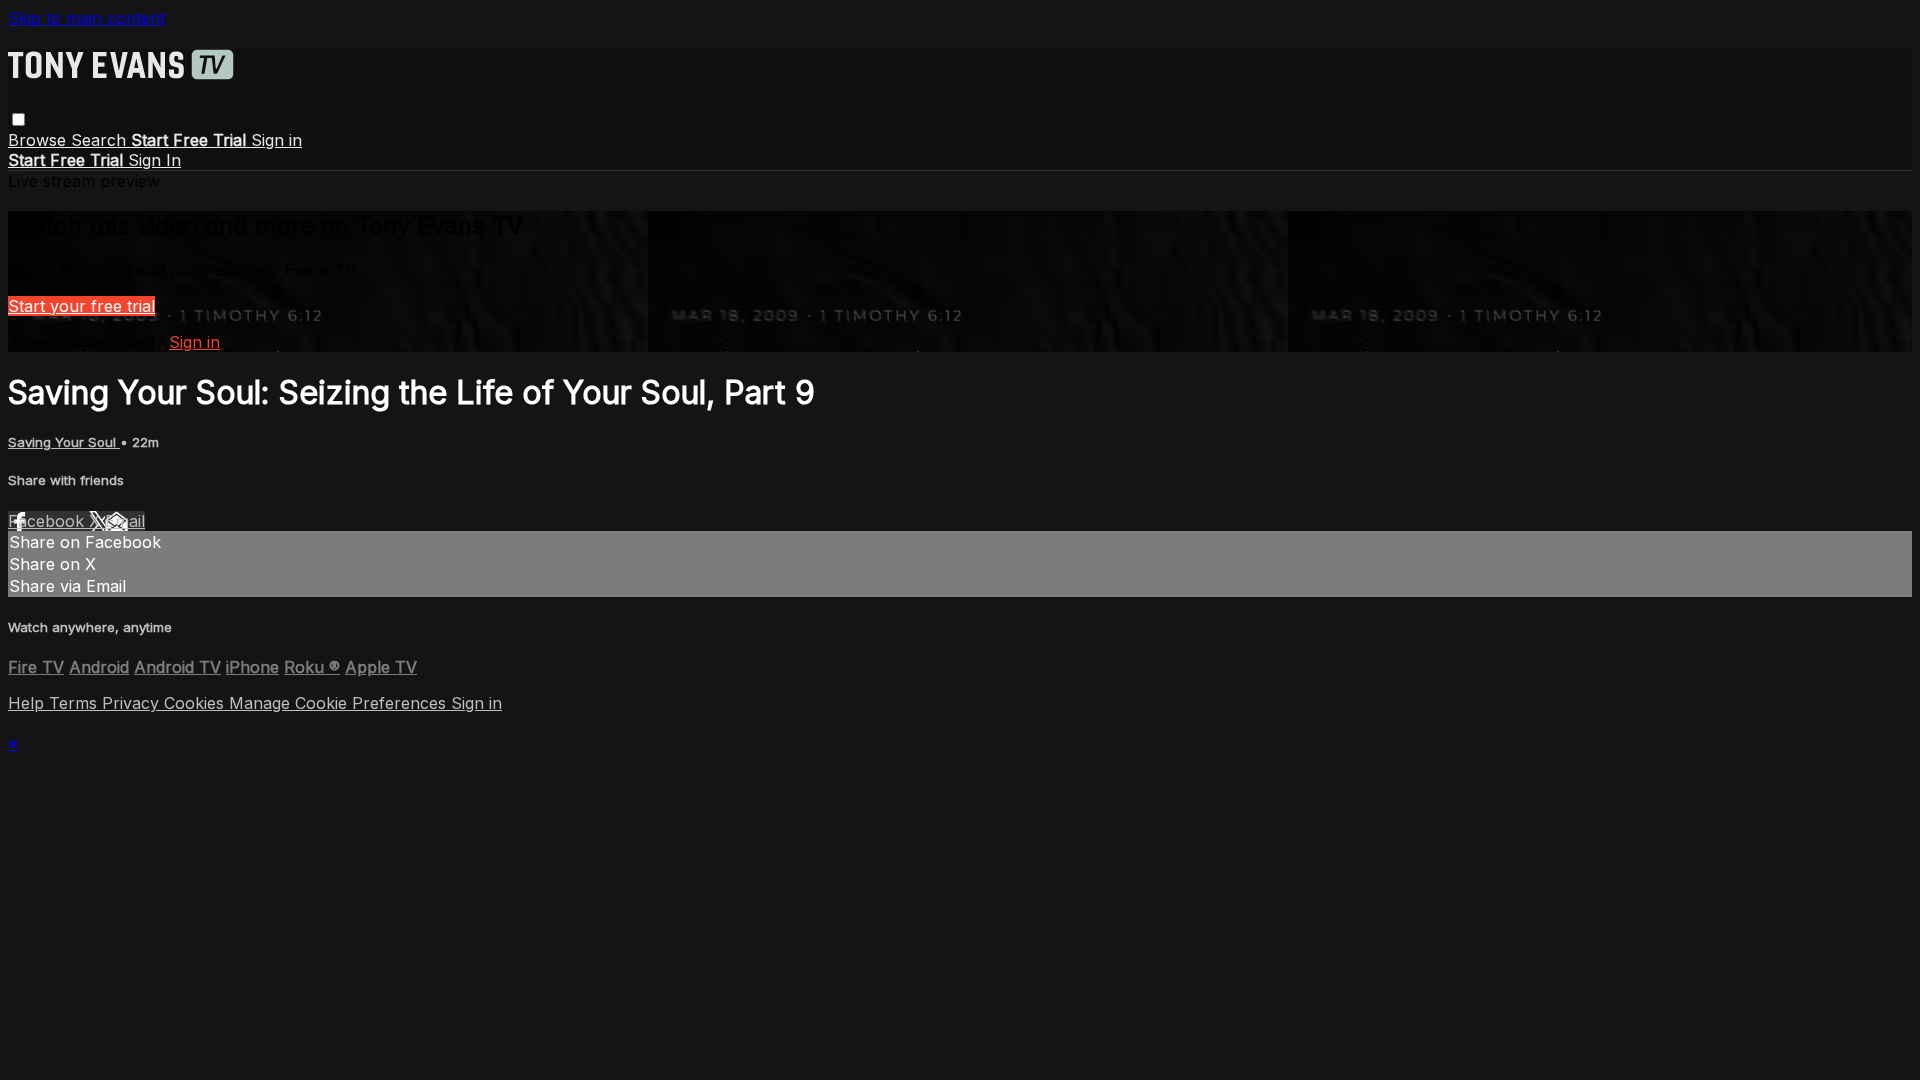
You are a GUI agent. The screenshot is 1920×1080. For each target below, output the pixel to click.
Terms (75, 703)
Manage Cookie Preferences (340, 703)
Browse (39, 140)
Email (125, 521)
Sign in (276, 140)
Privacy (133, 703)
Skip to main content (86, 18)
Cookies (196, 703)
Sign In (154, 160)
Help (28, 703)
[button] (18, 119)
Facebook (48, 521)
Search (101, 140)
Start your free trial (81, 306)
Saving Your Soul (64, 442)
